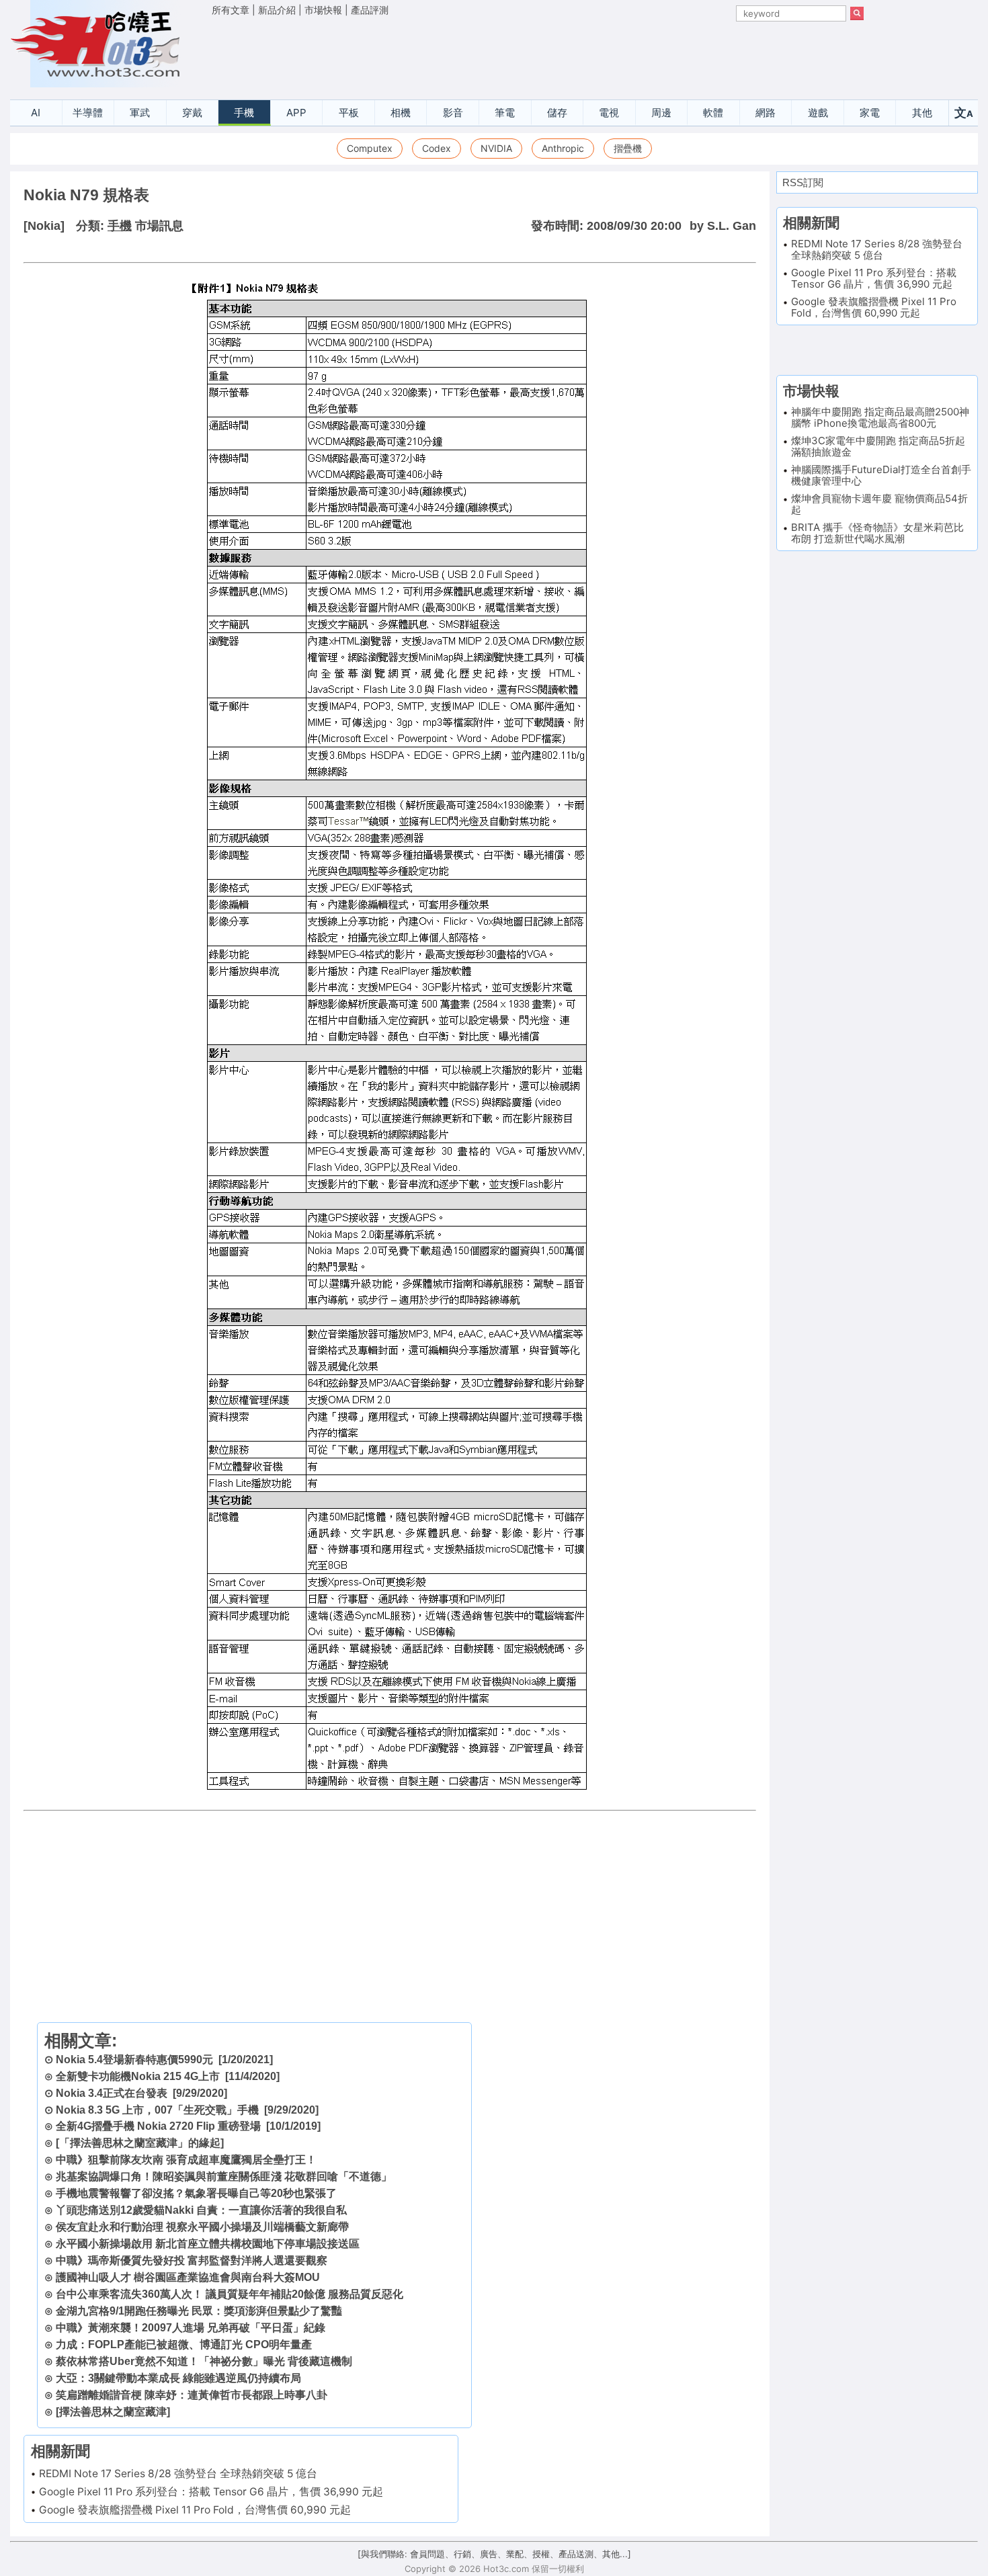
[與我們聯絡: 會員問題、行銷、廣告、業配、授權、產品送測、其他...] (494, 2554)
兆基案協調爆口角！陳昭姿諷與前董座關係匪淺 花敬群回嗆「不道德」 (224, 2176)
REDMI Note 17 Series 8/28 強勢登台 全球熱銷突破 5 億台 (178, 2474)
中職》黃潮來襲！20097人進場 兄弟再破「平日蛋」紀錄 (191, 2328)
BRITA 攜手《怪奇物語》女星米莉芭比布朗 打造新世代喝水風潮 (877, 533)
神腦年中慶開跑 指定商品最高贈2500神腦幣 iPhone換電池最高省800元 (880, 417)
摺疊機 (628, 148)
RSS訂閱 (803, 182)
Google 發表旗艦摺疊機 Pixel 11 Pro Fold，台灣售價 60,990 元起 (195, 2510)
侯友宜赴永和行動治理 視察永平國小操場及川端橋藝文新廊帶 (202, 2227)
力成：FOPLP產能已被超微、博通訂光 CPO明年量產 (184, 2344)
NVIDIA (496, 148)
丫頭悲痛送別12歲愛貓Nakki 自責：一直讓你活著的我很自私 (201, 2210)
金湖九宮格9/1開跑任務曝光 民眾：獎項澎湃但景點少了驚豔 (199, 2311)
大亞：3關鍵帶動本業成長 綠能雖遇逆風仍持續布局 (178, 2378)
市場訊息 (159, 226)
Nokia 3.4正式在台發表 (112, 2093)
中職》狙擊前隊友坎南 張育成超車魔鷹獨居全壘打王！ (186, 2160)
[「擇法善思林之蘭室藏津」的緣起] (140, 2143)
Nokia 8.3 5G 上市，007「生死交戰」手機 (157, 2110)
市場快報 (323, 10)
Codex (437, 148)
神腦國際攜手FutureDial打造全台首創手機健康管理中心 (881, 475)
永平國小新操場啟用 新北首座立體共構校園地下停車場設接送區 (208, 2244)
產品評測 (370, 10)
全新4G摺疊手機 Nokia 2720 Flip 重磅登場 (158, 2126)
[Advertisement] (538, 54)
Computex (370, 148)
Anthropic (563, 148)
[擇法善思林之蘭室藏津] (113, 2412)
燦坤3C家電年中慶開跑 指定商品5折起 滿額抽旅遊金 (878, 446)
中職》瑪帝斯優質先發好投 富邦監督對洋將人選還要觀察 (192, 2260)
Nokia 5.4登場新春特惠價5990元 (134, 2060)
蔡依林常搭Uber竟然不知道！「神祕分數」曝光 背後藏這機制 (204, 2361)
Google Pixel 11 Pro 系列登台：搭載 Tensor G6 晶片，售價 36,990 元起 (211, 2492)
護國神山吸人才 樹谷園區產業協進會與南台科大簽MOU (188, 2277)
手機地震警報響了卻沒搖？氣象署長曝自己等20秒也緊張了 (196, 2193)
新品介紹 (277, 10)
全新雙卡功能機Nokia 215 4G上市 (138, 2076)
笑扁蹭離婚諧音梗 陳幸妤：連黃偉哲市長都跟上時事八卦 (192, 2395)
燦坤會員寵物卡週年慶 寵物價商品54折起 (879, 504)
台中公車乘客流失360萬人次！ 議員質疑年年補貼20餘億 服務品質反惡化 (230, 2294)
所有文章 (231, 10)
